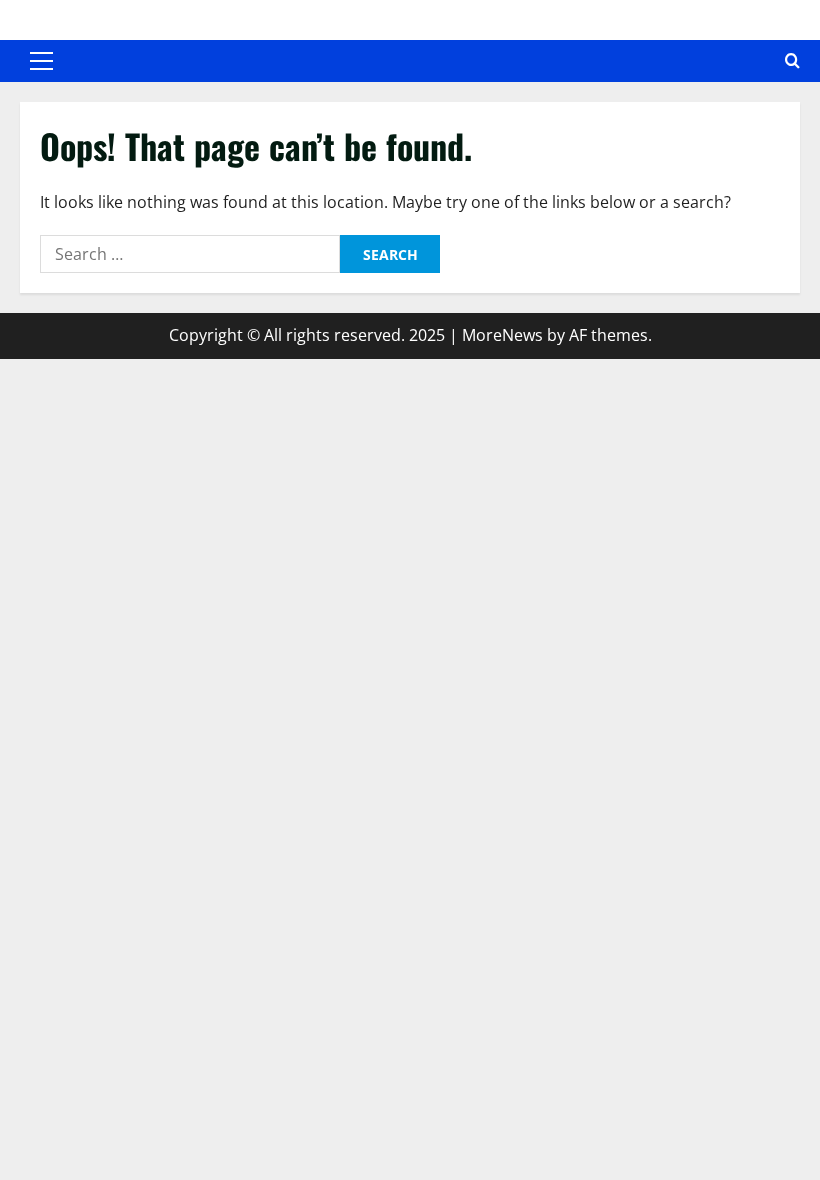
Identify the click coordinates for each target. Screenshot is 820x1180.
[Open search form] (792, 61)
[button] (41, 61)
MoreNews (502, 335)
